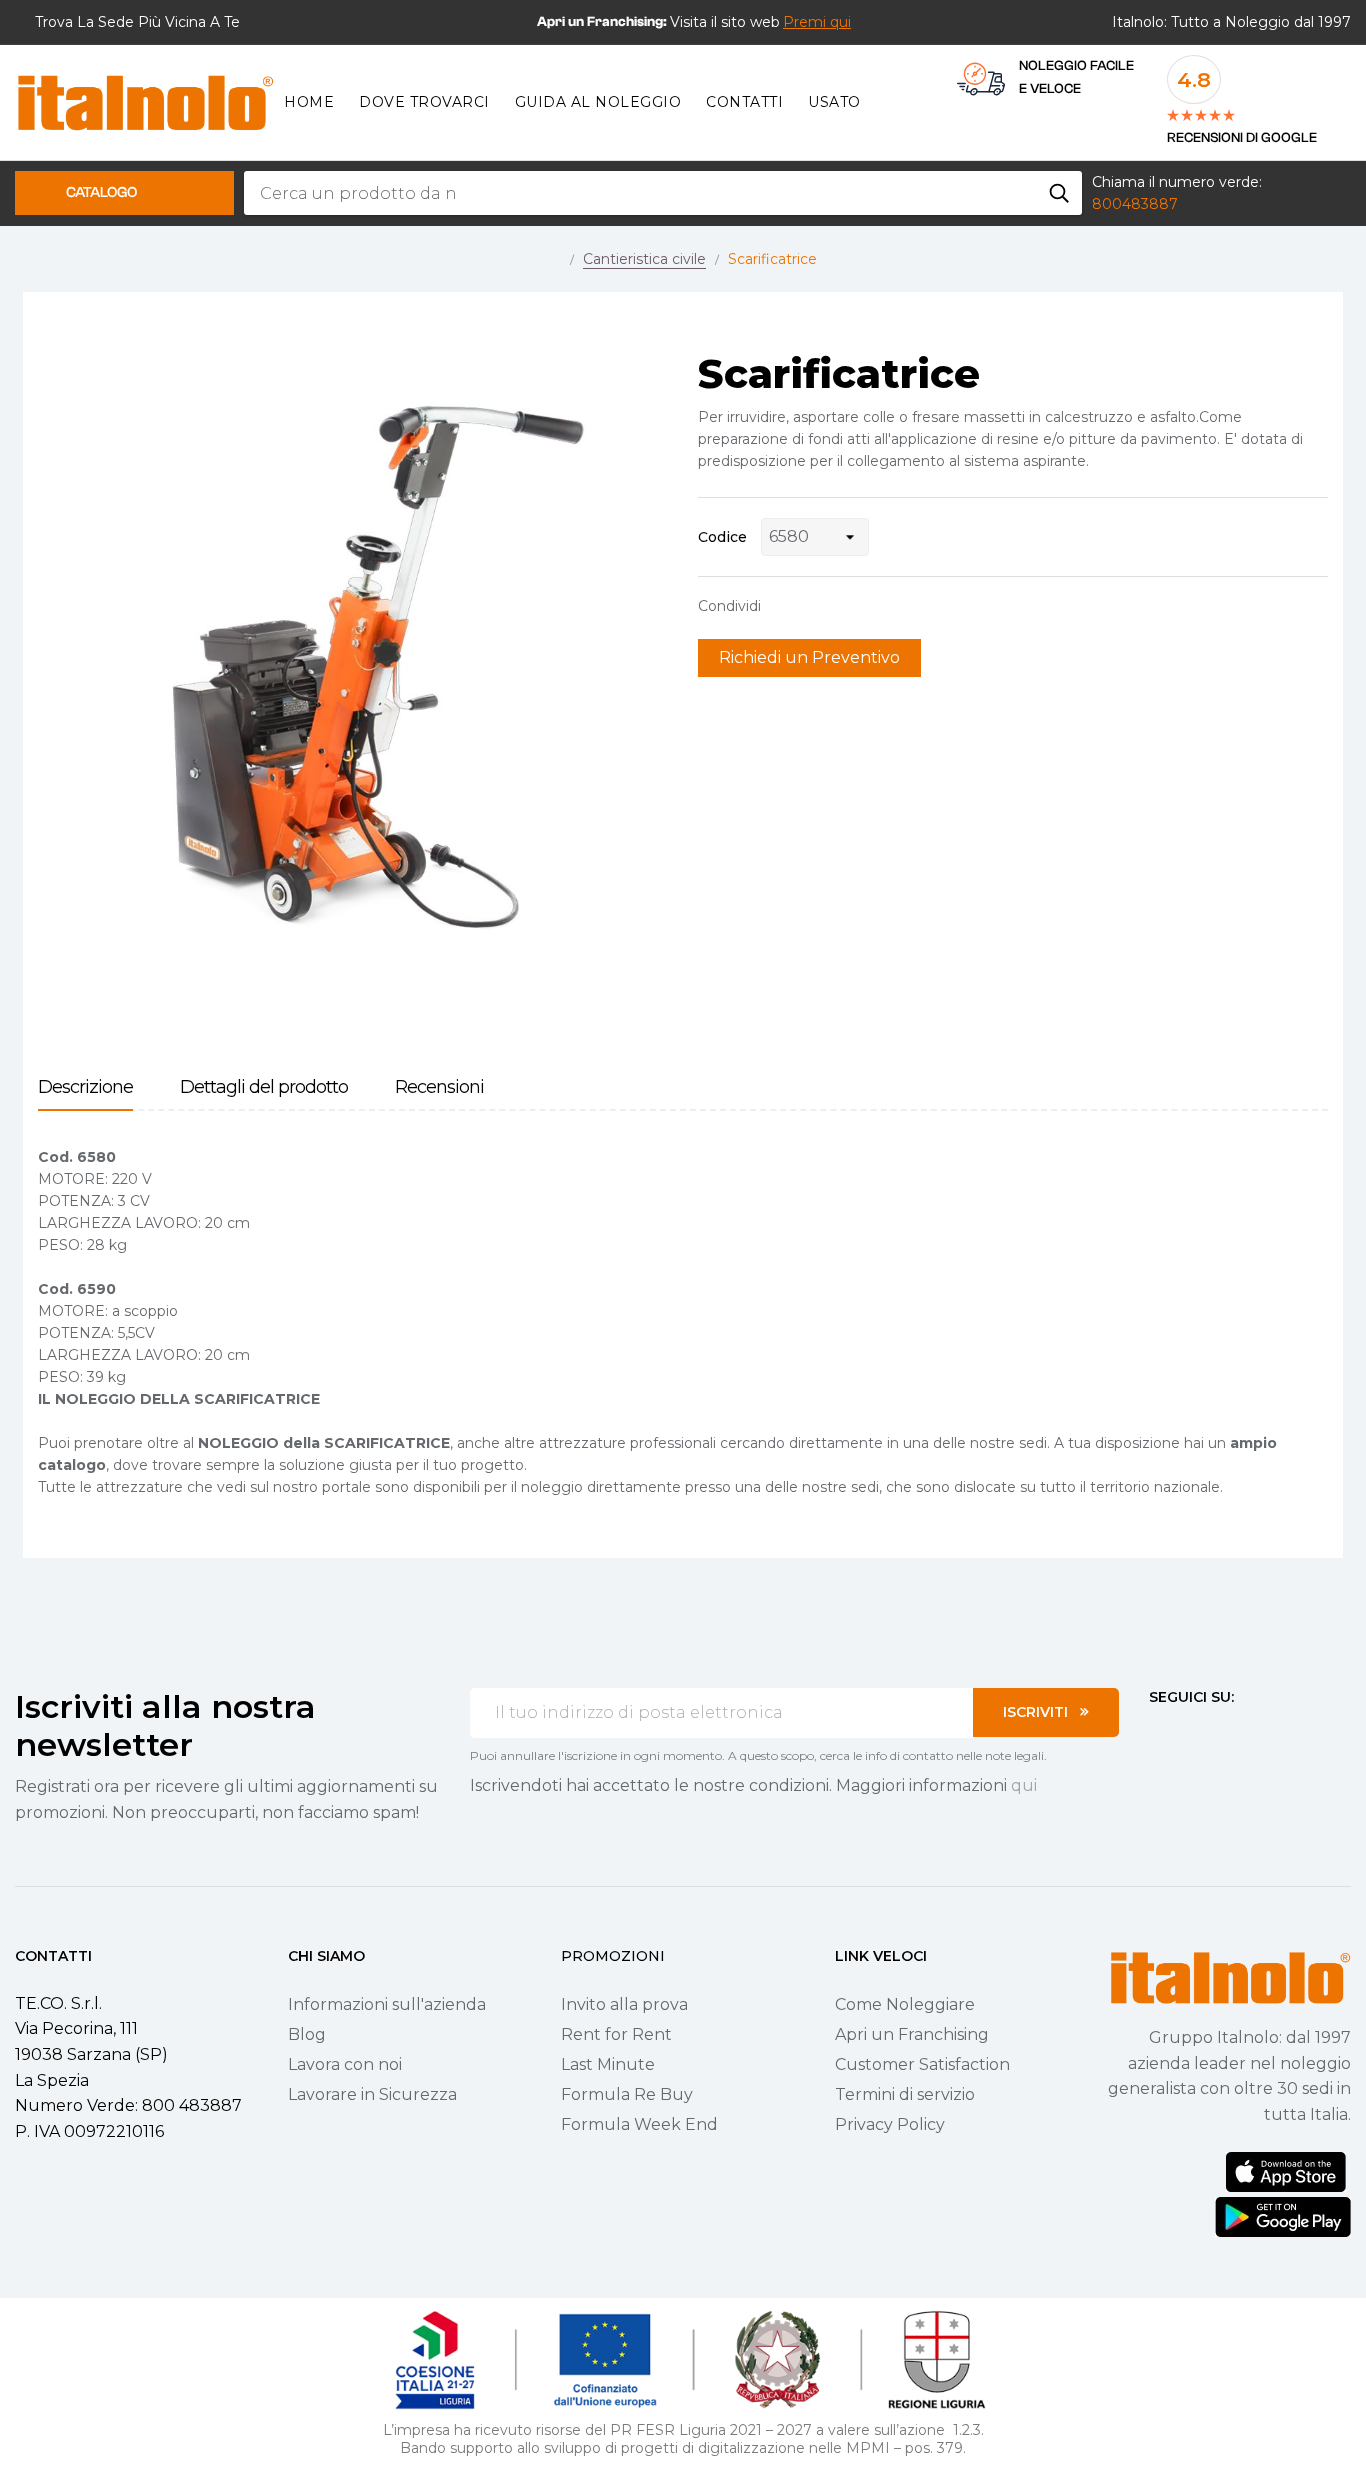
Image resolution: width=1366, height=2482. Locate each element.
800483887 (1135, 204)
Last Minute (608, 2064)
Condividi (786, 606)
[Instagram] (1193, 1734)
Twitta (817, 606)
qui (1024, 1785)
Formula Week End (639, 2124)
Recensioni (439, 1087)
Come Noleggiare (905, 2004)
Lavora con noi (345, 2064)
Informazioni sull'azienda (387, 2004)
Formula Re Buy (627, 2094)
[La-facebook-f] (1157, 1734)
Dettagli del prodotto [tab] (264, 1087)
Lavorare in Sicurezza (372, 2094)
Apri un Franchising (912, 2034)
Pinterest (848, 606)
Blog (307, 2034)
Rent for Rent (616, 2034)
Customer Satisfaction (922, 2064)
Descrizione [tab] (85, 1087)
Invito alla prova (624, 2004)
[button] (817, 22)
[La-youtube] (1229, 1734)
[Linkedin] (1265, 1734)
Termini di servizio (905, 2094)
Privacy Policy (890, 2124)
